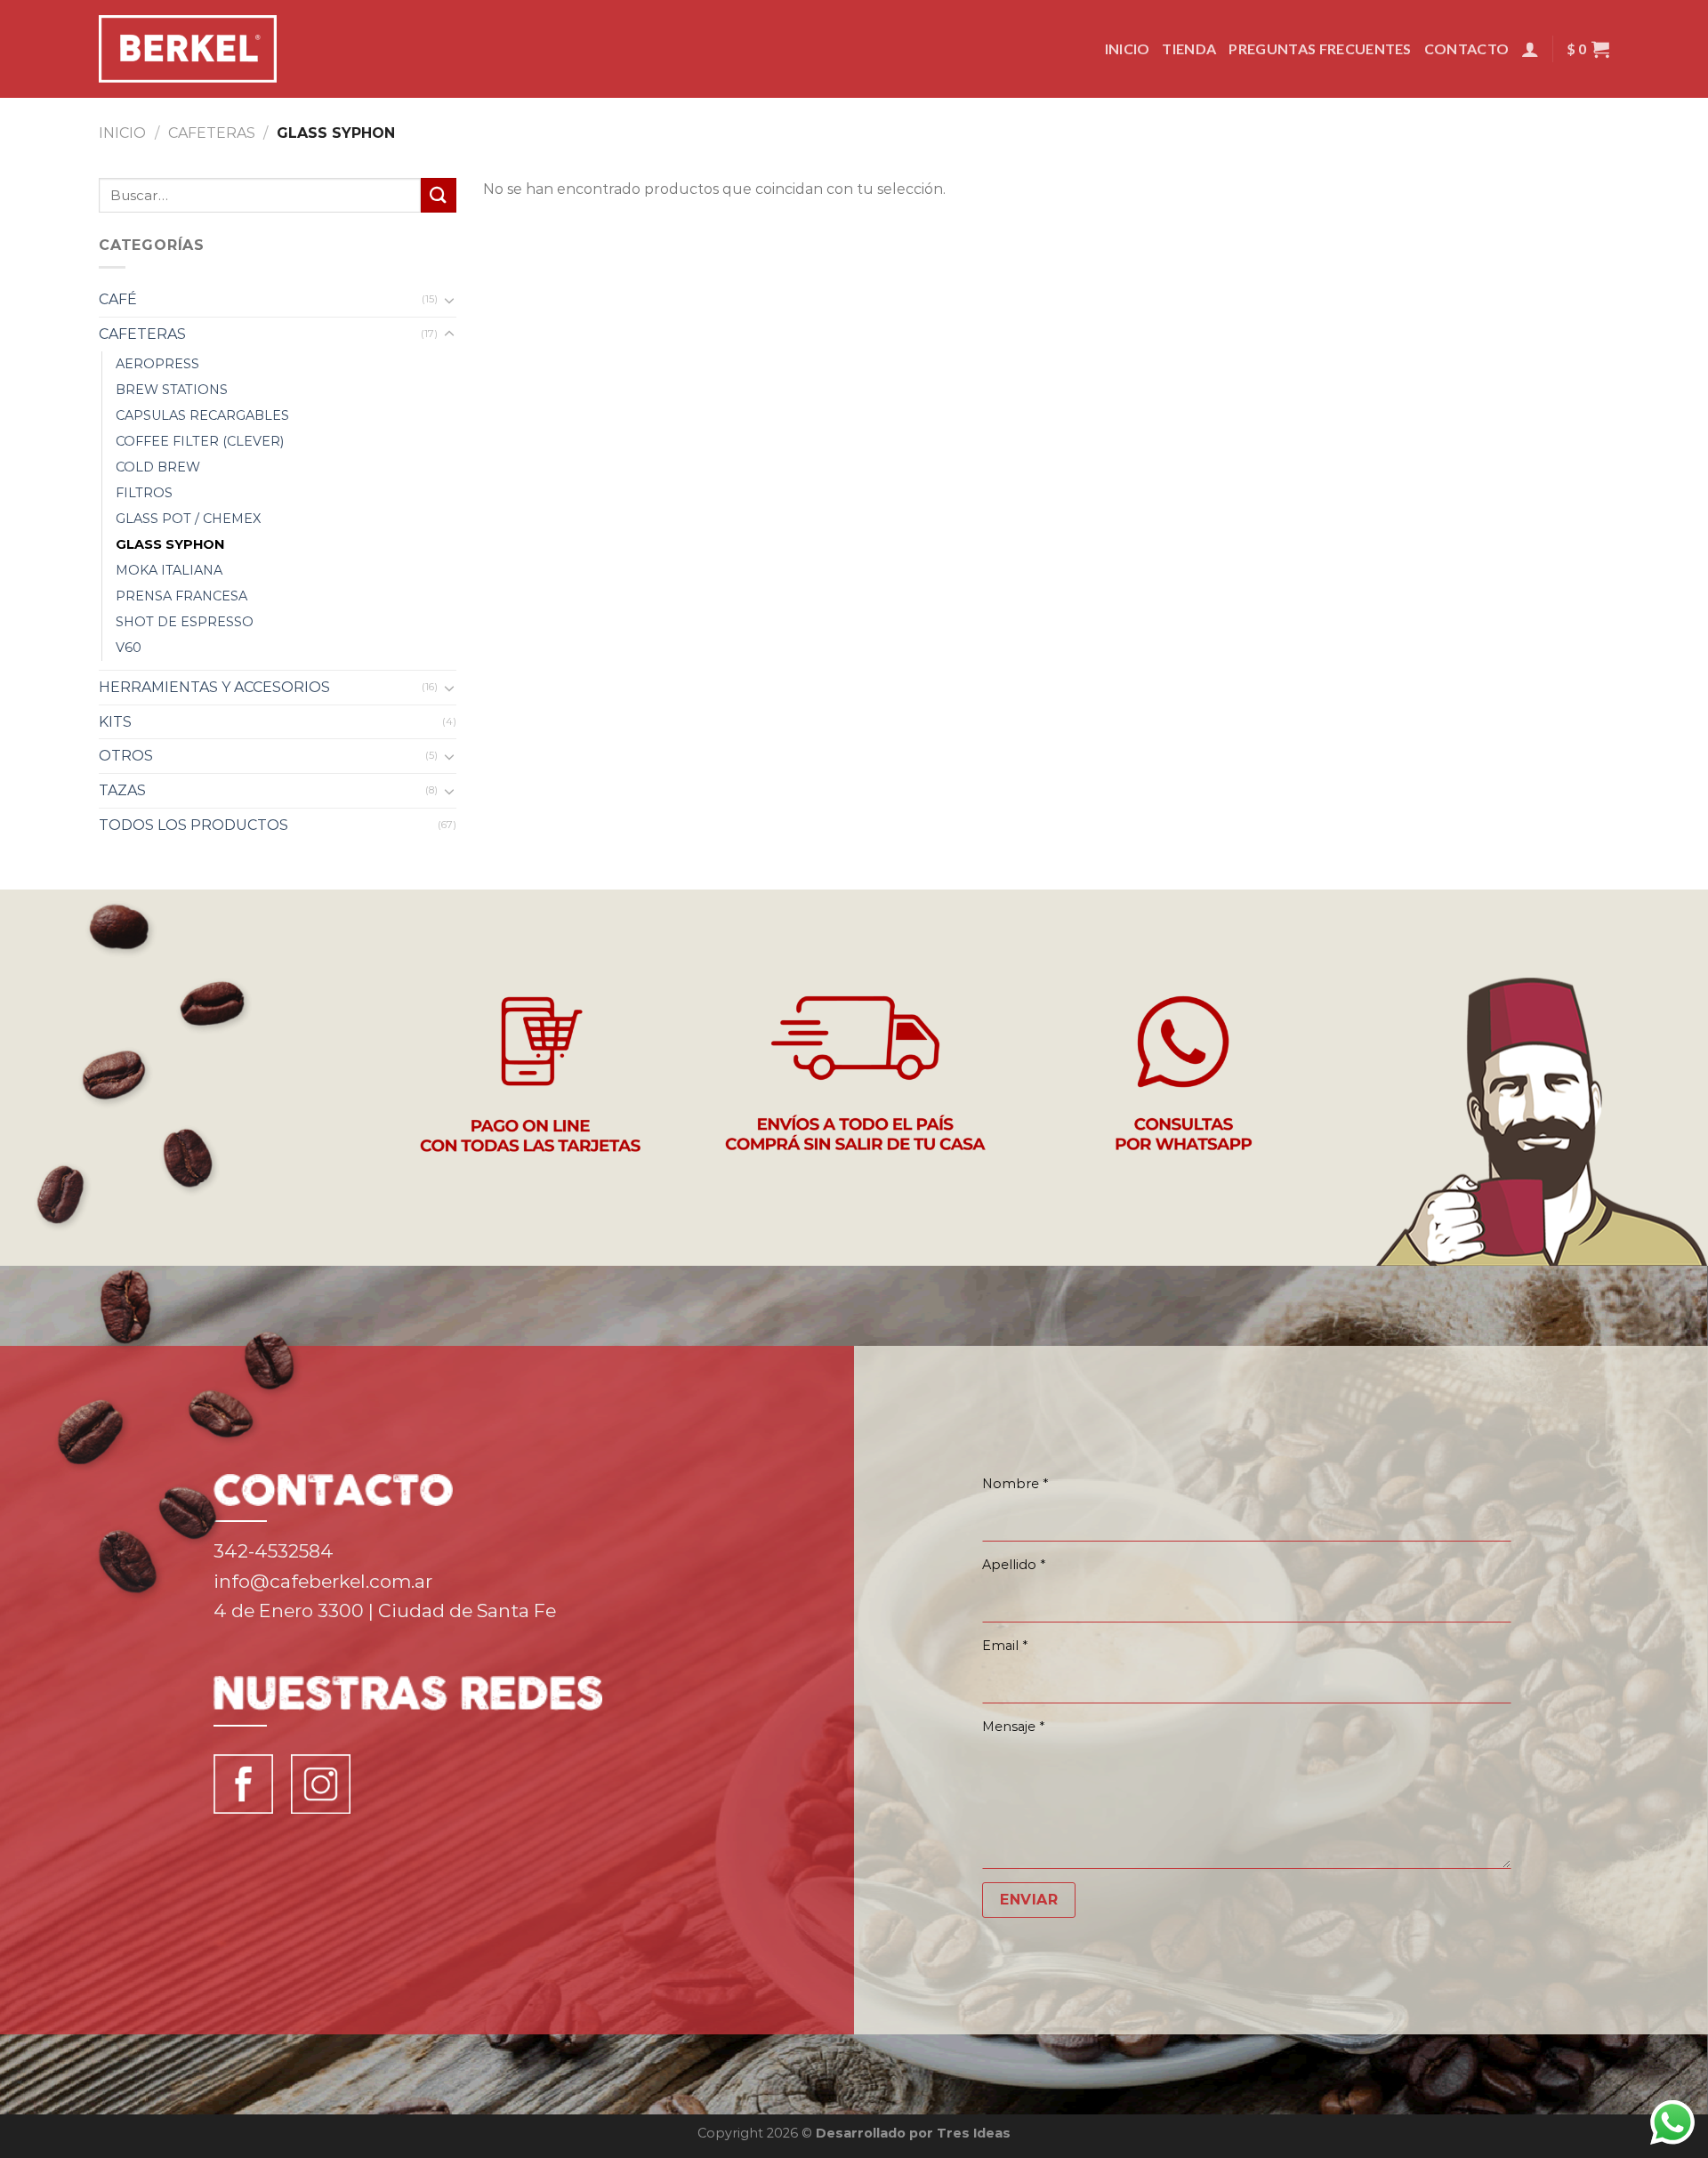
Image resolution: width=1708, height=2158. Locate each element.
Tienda (1189, 48)
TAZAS (122, 790)
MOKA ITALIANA (169, 570)
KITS (115, 722)
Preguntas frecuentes (1320, 48)
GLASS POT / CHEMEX (188, 519)
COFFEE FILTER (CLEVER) (200, 441)
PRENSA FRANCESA (181, 596)
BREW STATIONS (172, 390)
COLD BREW (158, 467)
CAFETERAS (212, 133)
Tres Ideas (974, 2133)
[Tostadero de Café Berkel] (188, 49)
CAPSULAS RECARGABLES (202, 415)
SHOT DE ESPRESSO (185, 622)
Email (1005, 1646)
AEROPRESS (157, 364)
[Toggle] (449, 300)
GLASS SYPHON (170, 544)
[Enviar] (439, 195)
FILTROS (144, 493)
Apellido (1014, 1565)
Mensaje (1013, 1727)
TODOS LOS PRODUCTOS (193, 825)
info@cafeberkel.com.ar (323, 1581)
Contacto (1467, 48)
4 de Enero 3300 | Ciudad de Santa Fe (385, 1610)
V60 (129, 648)
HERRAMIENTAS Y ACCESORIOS (214, 687)
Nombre (1015, 1484)
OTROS (126, 756)
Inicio (1128, 48)
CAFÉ (118, 299)
